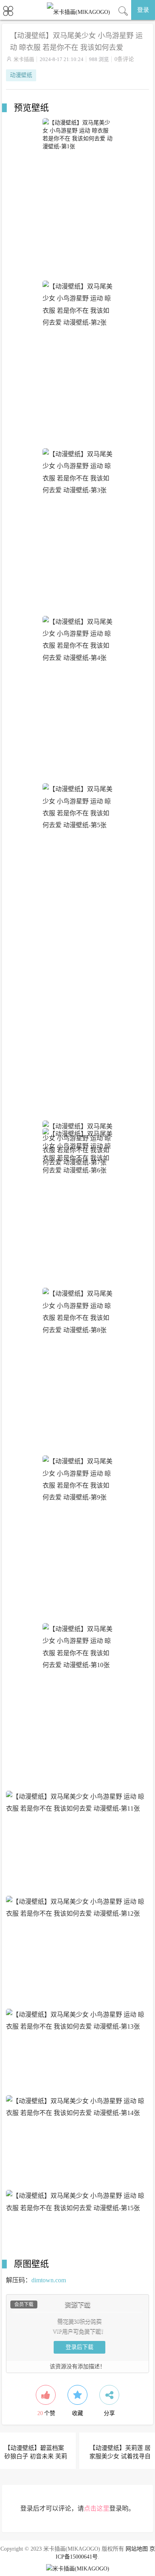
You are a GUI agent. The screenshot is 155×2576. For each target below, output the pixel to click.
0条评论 (124, 59)
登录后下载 (79, 2347)
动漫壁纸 (21, 75)
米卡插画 (24, 59)
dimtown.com (49, 2280)
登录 (143, 10)
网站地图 (137, 2549)
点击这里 (97, 2508)
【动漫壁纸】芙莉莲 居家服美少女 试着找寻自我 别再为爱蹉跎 (120, 2456)
